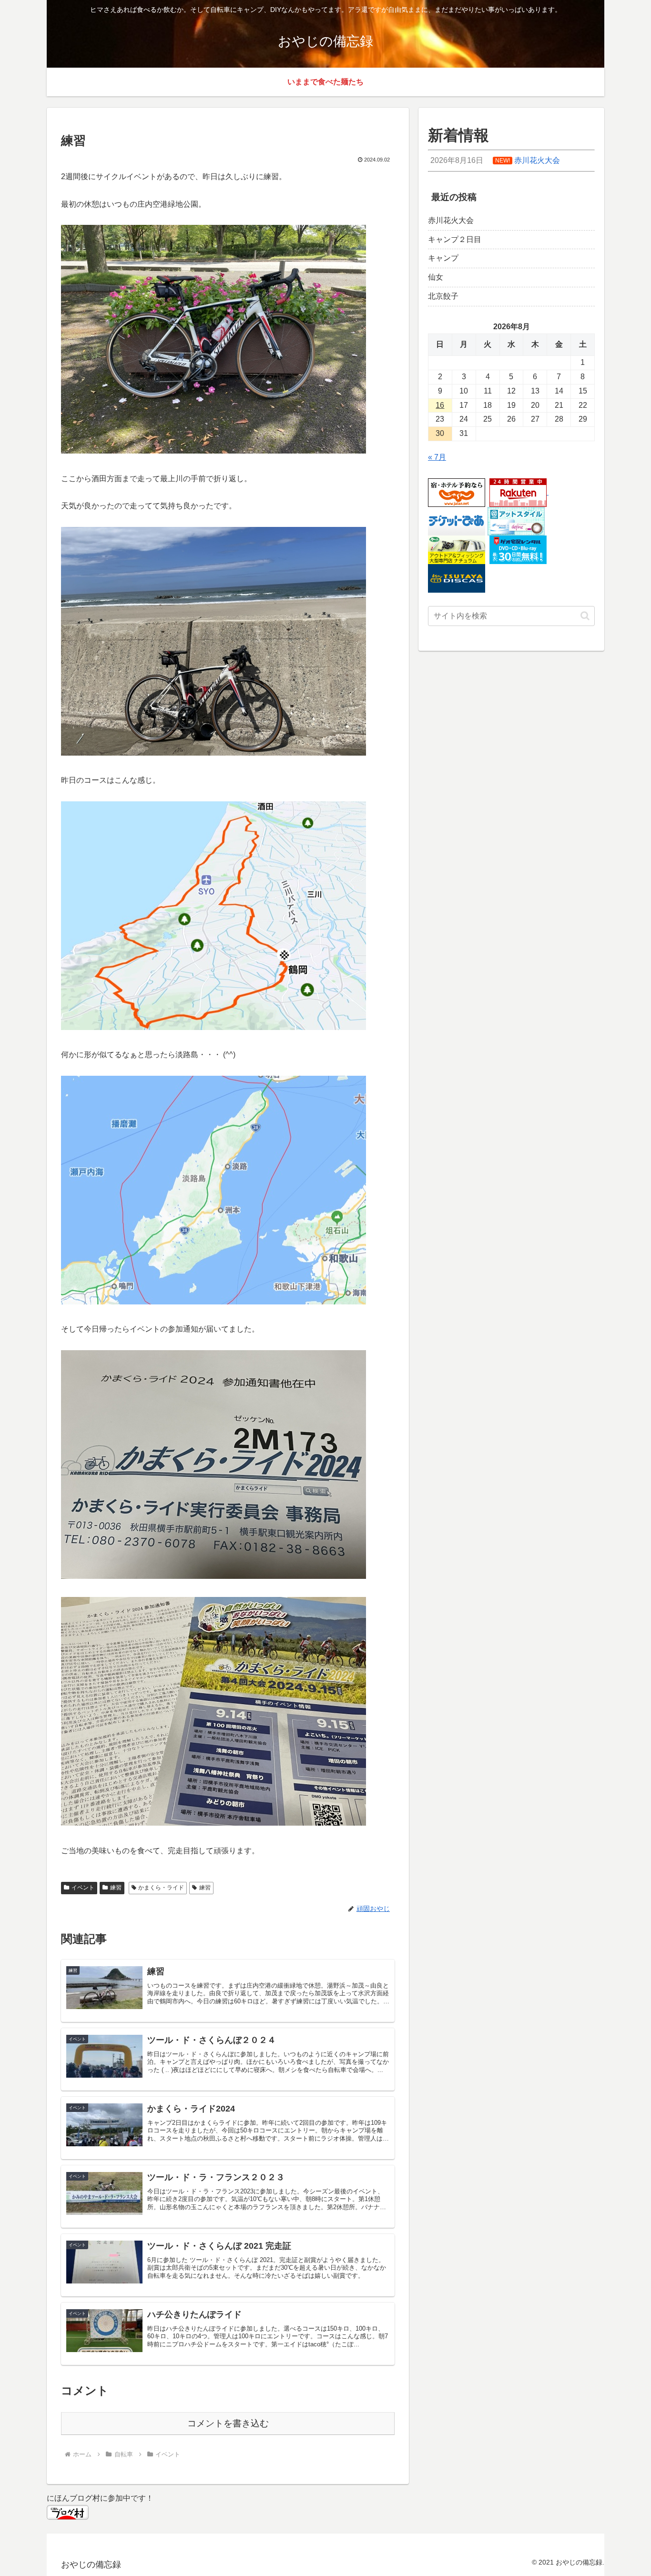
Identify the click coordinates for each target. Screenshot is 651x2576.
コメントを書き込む (228, 2423)
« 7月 (437, 457)
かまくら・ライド (161, 1888)
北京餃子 (443, 296)
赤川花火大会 (451, 220)
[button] (585, 616)
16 (440, 405)
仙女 (436, 277)
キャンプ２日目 (455, 239)
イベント (83, 1888)
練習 (116, 1888)
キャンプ (443, 258)
